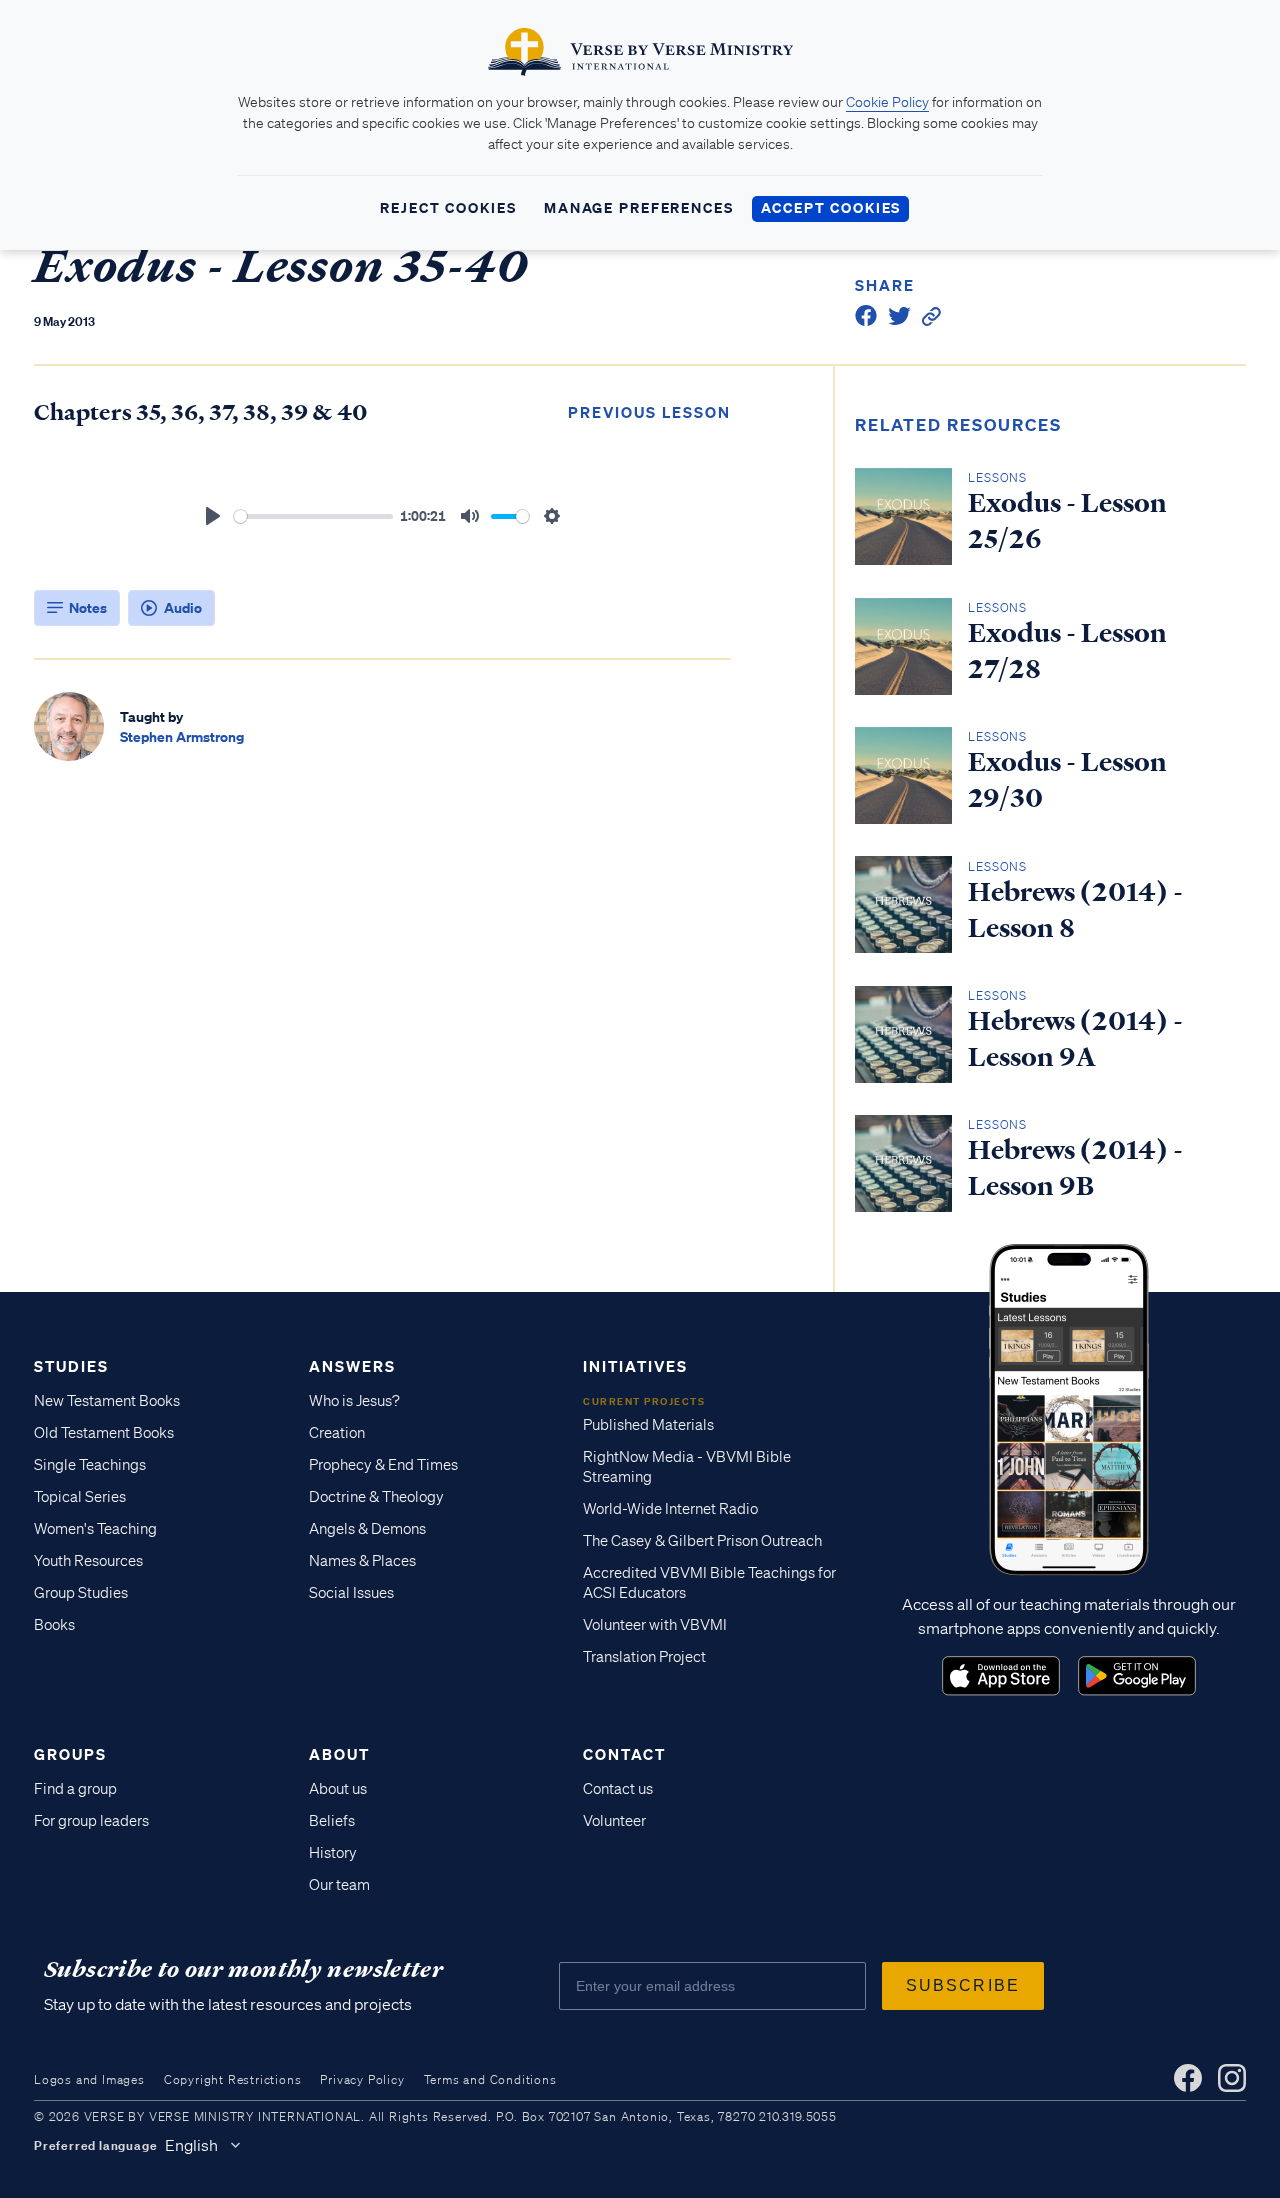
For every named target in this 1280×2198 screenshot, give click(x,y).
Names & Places (362, 1561)
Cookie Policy (887, 102)
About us (338, 1789)
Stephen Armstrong (182, 736)
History (333, 1853)
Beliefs (332, 1821)
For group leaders (91, 1821)
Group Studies (81, 1593)
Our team (339, 1885)
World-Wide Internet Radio (670, 1509)
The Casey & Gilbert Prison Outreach (702, 1541)
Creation (337, 1433)
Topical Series (80, 1497)
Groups (70, 1754)
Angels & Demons (367, 1529)
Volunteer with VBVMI (655, 1625)
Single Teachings (90, 1465)
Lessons (997, 477)
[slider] (313, 516)
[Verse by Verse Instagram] (1232, 2078)
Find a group (75, 1789)
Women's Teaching (95, 1529)
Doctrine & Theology (376, 1497)
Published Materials (648, 1425)
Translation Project (644, 1657)
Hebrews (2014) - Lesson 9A (1075, 1039)
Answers (352, 1366)
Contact (624, 1754)
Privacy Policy (362, 2079)
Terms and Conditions (490, 2079)
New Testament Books (107, 1401)
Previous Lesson (649, 412)
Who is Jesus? (354, 1401)
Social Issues (351, 1593)
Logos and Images (89, 2079)
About (339, 1754)
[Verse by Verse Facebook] (1188, 2078)
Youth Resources (88, 1561)
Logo (1001, 1676)
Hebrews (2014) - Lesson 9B (1075, 1168)
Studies (71, 1366)
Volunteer (614, 1821)
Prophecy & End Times (383, 1465)
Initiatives (635, 1366)
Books (54, 1625)
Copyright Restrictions (233, 2079)
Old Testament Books (104, 1433)
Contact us (618, 1789)
